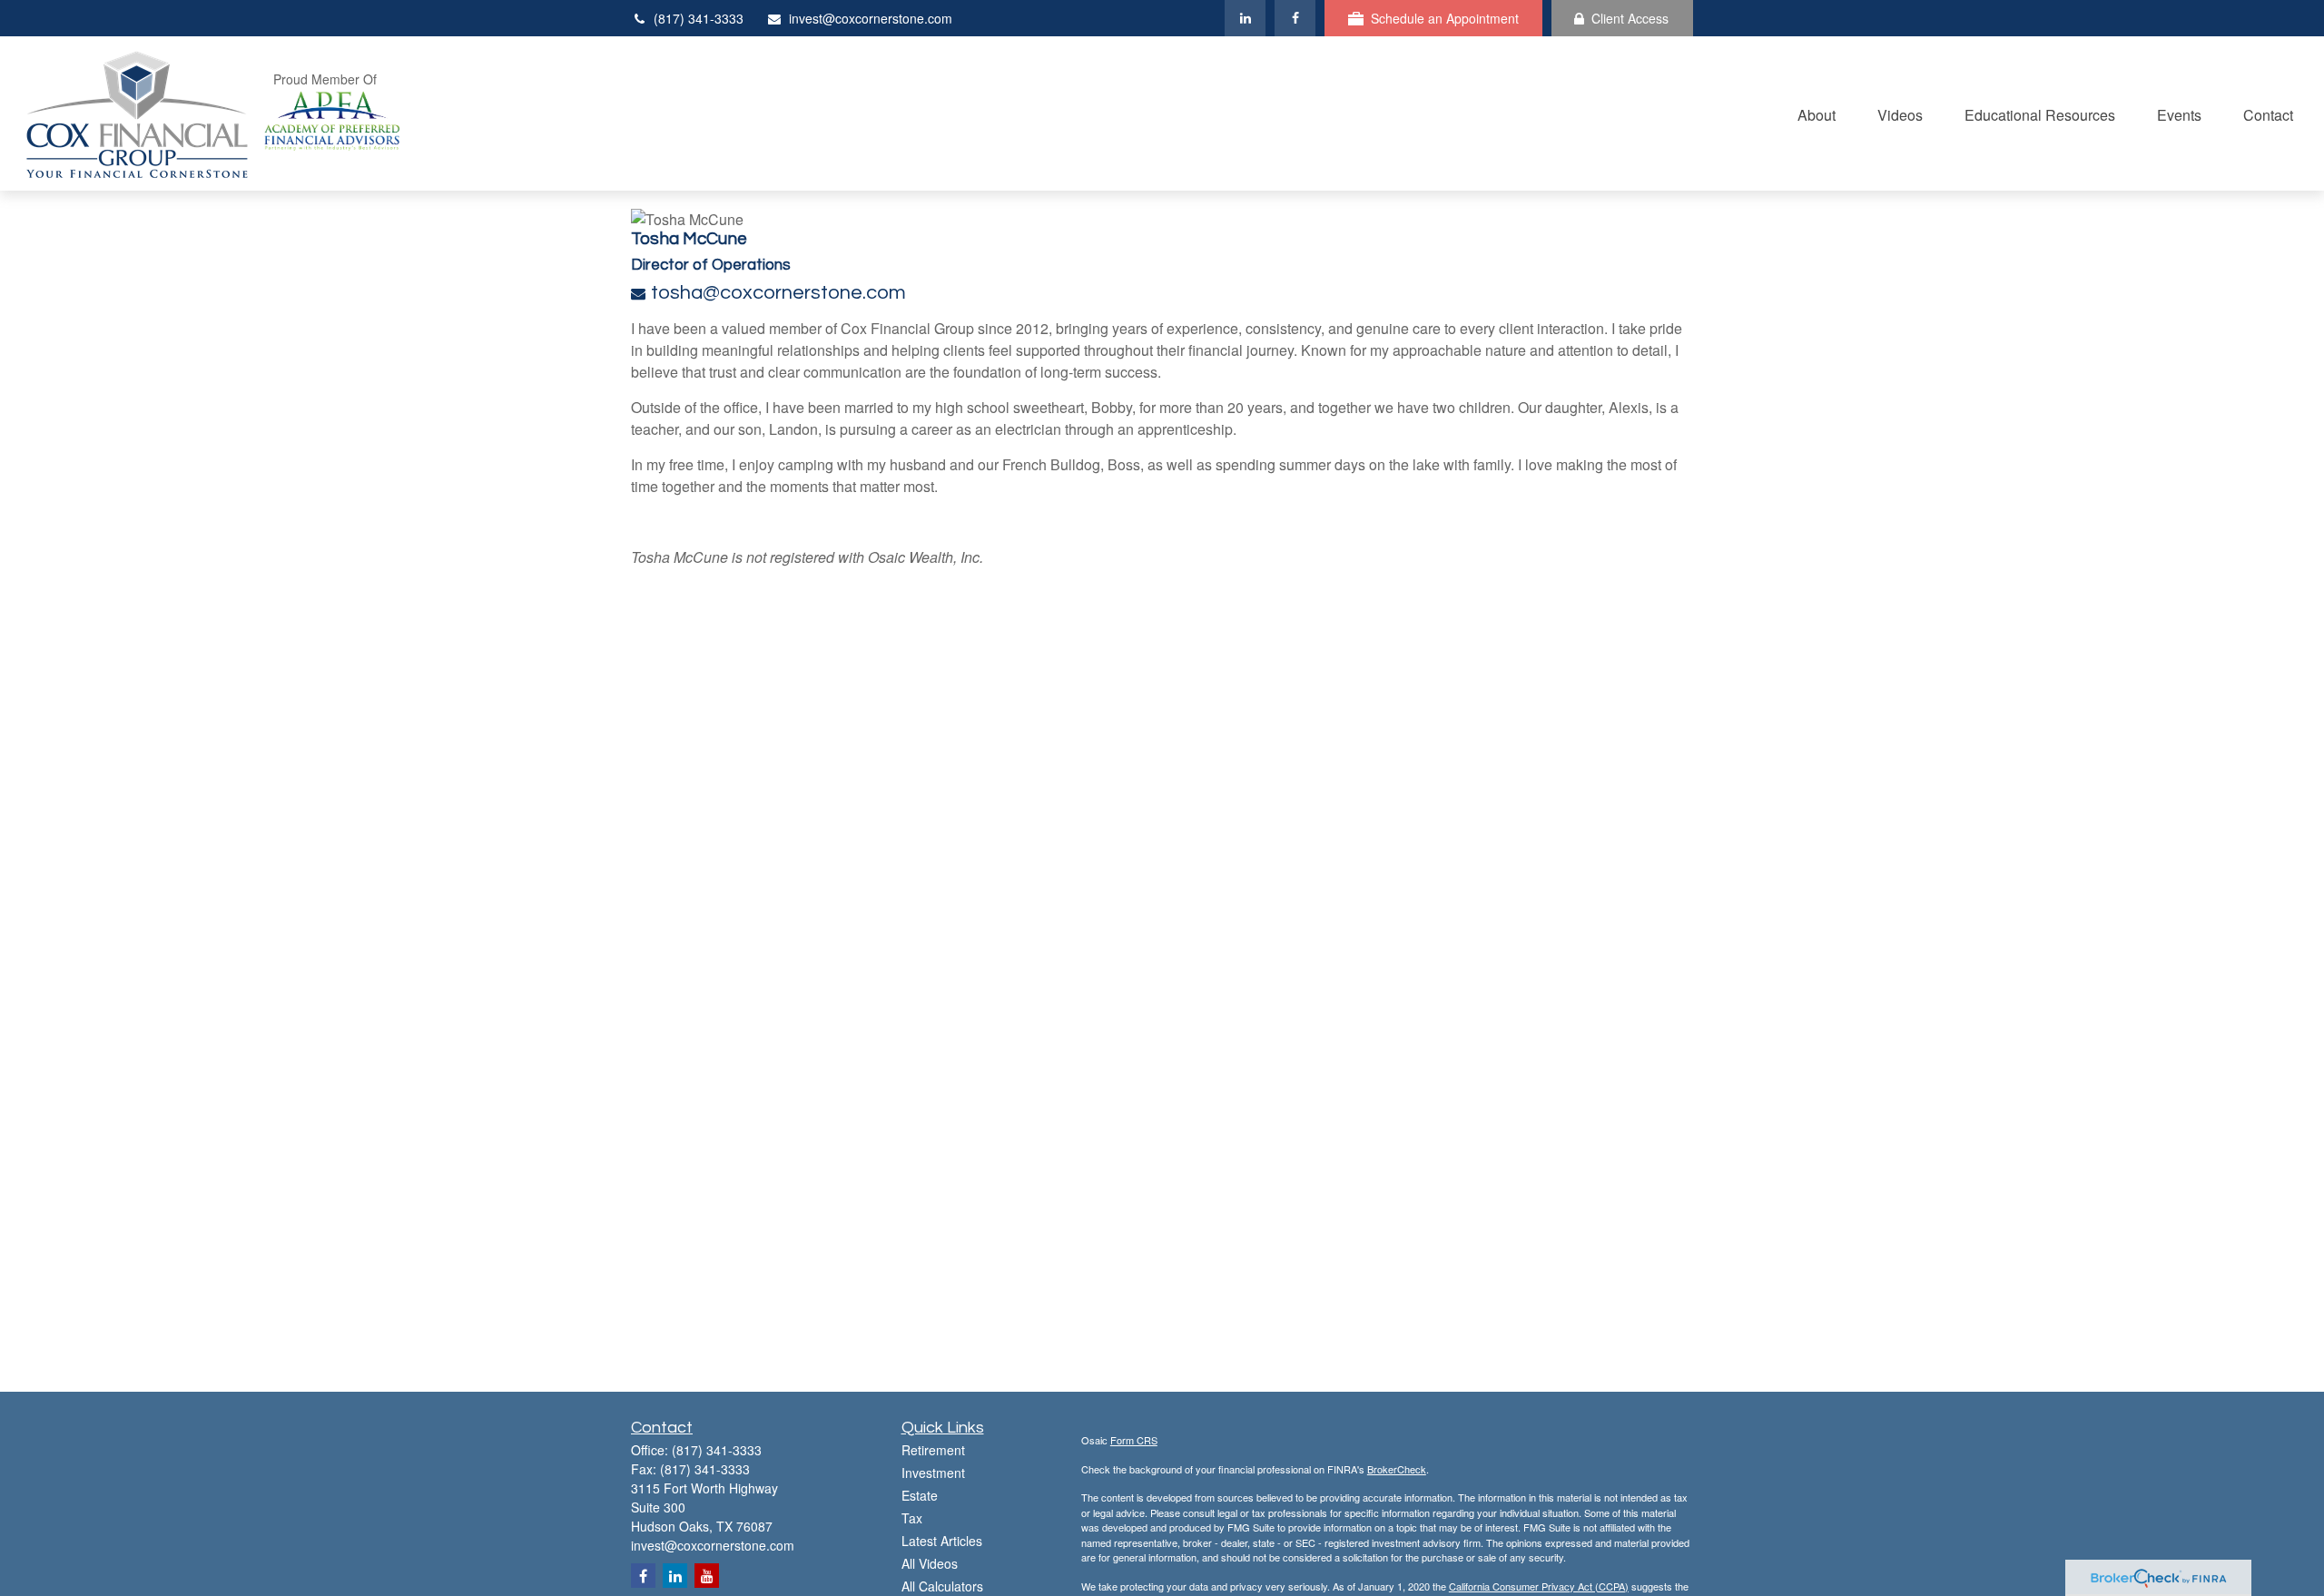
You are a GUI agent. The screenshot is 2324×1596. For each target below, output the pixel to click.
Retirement (933, 1450)
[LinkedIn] (1245, 18)
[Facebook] (1295, 18)
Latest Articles (942, 1541)
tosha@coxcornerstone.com (778, 293)
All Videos (930, 1563)
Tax (912, 1518)
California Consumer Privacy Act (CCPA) (1539, 1586)
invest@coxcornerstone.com (871, 18)
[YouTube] (707, 1576)
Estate (920, 1495)
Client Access (1630, 18)
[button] (1817, 113)
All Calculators (942, 1586)
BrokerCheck (1397, 1469)
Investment (933, 1473)
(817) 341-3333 (699, 18)
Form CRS (1134, 1440)
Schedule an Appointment (1445, 18)
